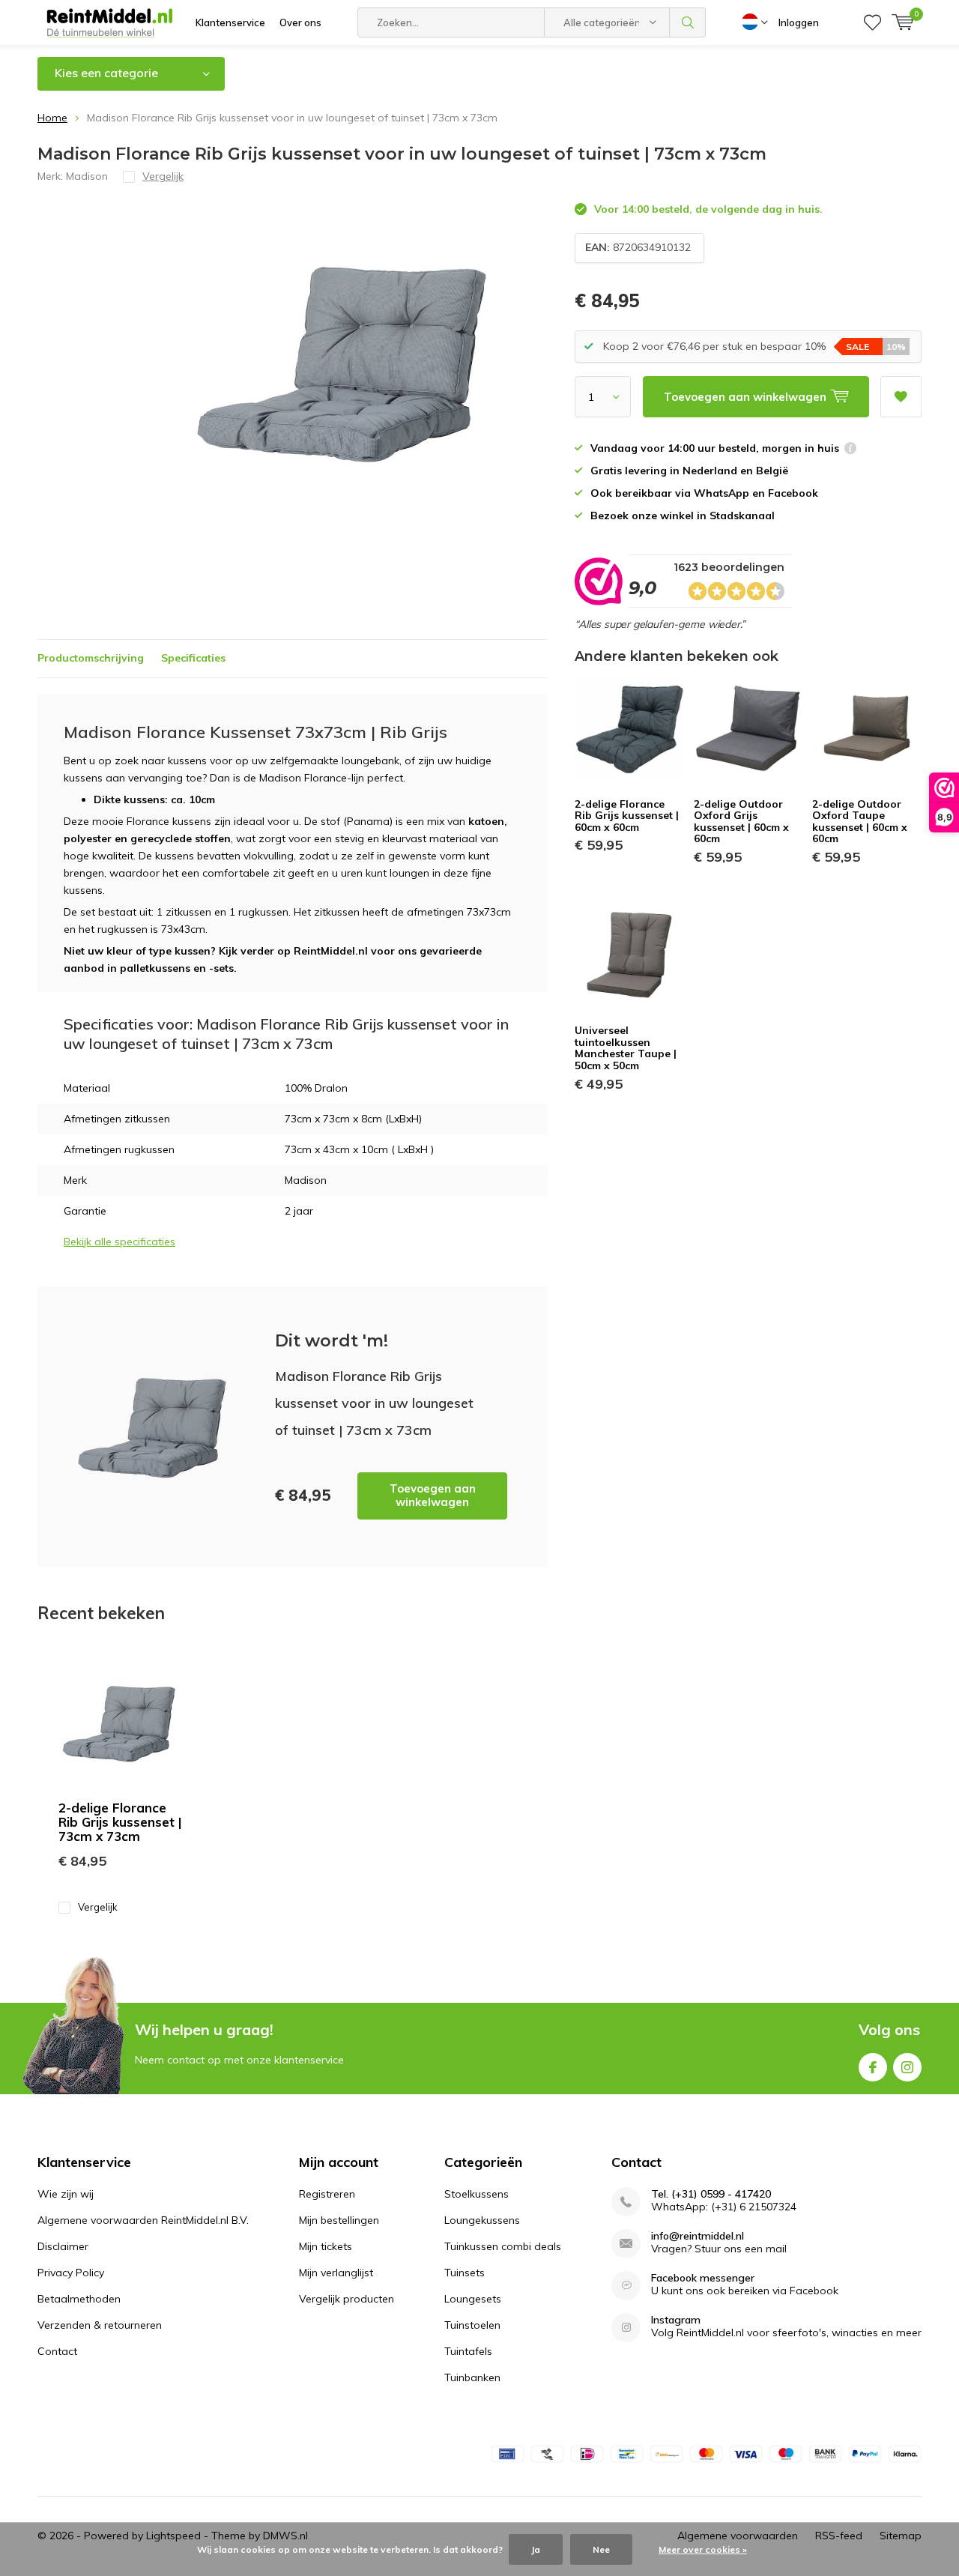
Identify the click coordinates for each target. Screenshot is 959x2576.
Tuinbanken (472, 2377)
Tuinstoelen (472, 2325)
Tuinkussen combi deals (503, 2246)
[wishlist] (872, 22)
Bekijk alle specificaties (120, 1242)
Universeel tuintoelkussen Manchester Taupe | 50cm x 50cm (626, 1048)
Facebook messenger (703, 2278)
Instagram (907, 2067)
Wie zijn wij (66, 2194)
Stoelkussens (477, 2194)
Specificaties (193, 658)
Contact (57, 2351)
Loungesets (473, 2299)
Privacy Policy (71, 2273)
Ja (536, 2549)
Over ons (300, 22)
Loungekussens (482, 2220)
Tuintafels (468, 2351)
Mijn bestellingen (339, 2220)
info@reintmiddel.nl (698, 2236)
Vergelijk (98, 1907)
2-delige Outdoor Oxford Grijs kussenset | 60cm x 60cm (741, 822)
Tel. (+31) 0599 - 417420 (711, 2194)
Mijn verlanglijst (336, 2273)
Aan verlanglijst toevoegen (901, 397)
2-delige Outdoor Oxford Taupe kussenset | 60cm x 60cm (860, 822)
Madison (87, 176)
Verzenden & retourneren (100, 2325)
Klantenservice (230, 22)
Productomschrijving (91, 658)
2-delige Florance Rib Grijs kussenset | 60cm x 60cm (627, 816)
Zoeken (688, 22)
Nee (601, 2549)
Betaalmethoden (79, 2299)
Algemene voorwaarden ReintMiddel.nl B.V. (143, 2220)
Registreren (327, 2194)
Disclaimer (63, 2246)
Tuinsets (465, 2273)
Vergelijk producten (347, 2299)
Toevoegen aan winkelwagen (433, 1495)
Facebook (873, 2067)
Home (52, 118)
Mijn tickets (326, 2246)
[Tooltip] (850, 450)
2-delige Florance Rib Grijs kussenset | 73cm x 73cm (120, 1822)
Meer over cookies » (703, 2549)
